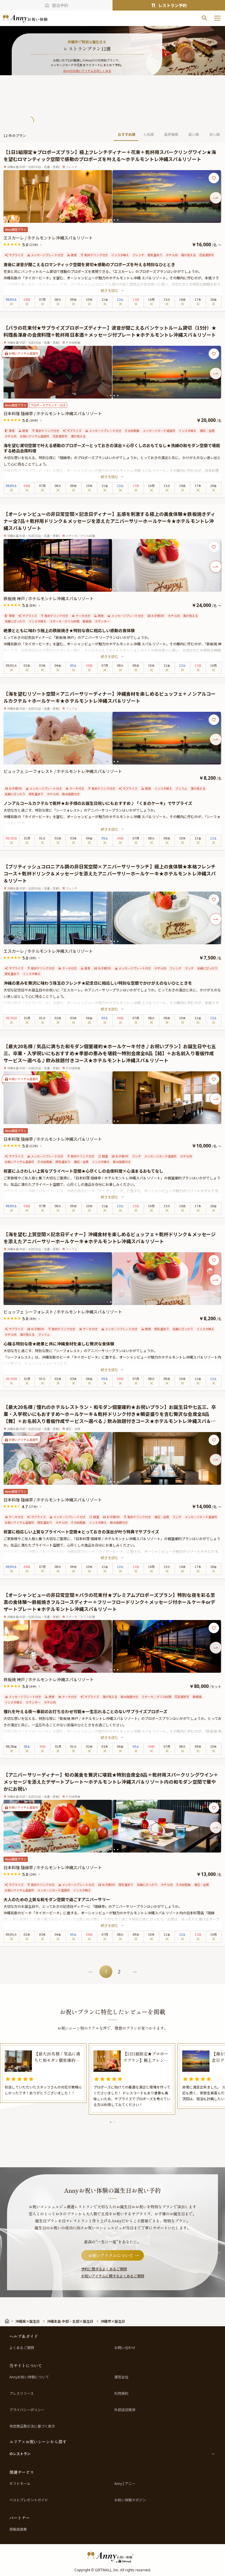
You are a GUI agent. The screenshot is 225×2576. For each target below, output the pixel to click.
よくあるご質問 (22, 2348)
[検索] (204, 18)
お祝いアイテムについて (111, 2255)
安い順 (214, 134)
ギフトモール (20, 2483)
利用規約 (121, 2393)
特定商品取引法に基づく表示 (32, 2426)
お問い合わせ (125, 2348)
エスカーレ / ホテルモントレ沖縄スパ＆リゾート (48, 238)
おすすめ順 (127, 134)
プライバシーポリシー (27, 2410)
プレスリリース (22, 2393)
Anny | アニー (125, 2483)
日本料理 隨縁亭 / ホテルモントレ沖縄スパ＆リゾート (53, 413)
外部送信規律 (125, 2410)
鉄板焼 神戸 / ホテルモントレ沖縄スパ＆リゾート (49, 598)
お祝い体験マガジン (130, 2500)
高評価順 (171, 134)
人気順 (149, 134)
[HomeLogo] (112, 2556)
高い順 (194, 134)
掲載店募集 (18, 2529)
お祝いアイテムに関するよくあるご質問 (113, 2276)
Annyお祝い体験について (29, 2377)
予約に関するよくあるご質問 (104, 2269)
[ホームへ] (25, 18)
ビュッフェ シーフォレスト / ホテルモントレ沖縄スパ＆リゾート (63, 771)
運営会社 (121, 2377)
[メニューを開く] (217, 18)
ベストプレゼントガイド (29, 2500)
